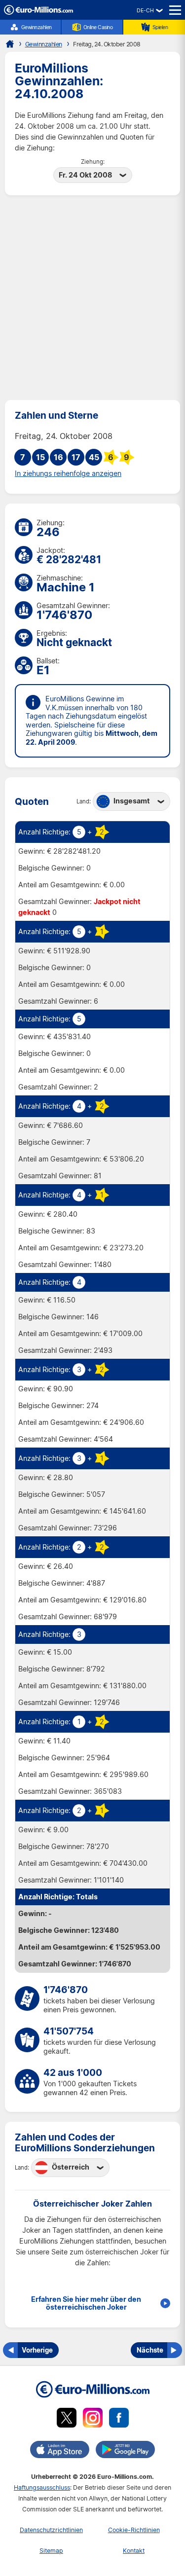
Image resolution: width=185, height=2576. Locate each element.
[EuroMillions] (38, 12)
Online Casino (98, 27)
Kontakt (134, 2551)
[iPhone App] (60, 2451)
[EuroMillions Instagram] (93, 2419)
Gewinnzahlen (37, 27)
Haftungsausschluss (42, 2487)
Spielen (160, 27)
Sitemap (51, 2551)
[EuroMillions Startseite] (10, 44)
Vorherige (37, 2350)
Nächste (150, 2350)
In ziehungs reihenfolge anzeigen (68, 473)
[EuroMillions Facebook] (119, 2419)
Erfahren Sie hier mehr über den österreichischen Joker (86, 2303)
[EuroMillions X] (67, 2419)
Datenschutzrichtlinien (51, 2530)
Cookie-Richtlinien (134, 2530)
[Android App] (125, 2451)
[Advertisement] (92, 298)
